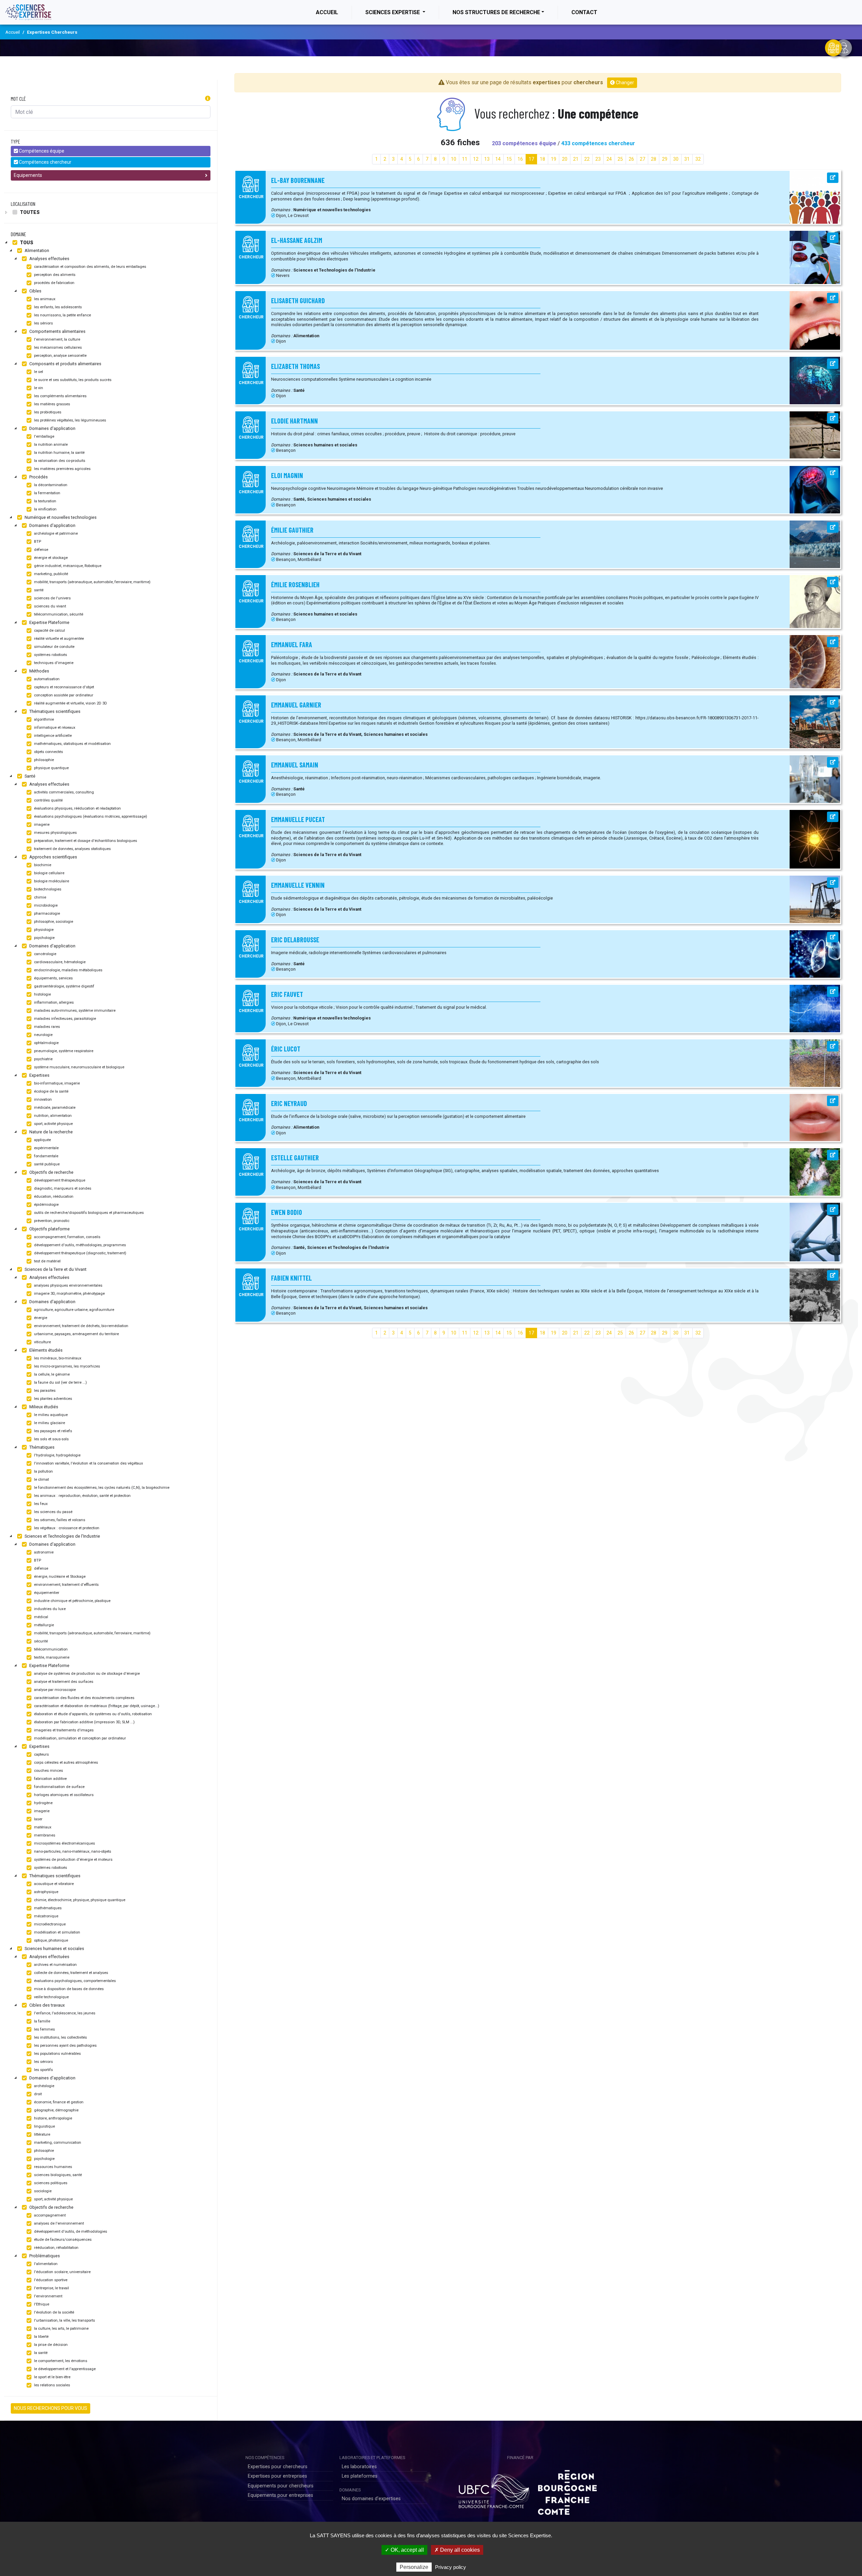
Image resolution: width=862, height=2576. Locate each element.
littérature (42, 2134)
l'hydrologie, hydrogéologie (57, 1455)
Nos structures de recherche (496, 12)
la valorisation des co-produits (59, 461)
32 (698, 159)
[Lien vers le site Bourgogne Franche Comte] (567, 2490)
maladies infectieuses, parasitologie (64, 1019)
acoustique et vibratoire (53, 1884)
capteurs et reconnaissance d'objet (63, 687)
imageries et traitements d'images (63, 1730)
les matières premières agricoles (62, 469)
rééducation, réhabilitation (56, 2248)
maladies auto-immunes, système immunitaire (74, 1011)
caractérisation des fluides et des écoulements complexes (84, 1698)
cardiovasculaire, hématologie (59, 962)
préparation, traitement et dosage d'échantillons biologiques (85, 841)
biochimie (42, 865)
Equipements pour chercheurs (281, 2486)
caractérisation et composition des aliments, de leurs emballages (90, 267)
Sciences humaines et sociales (54, 1949)
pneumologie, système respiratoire (63, 1051)
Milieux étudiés (43, 1407)
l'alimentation (45, 2264)
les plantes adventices (53, 1399)
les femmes (44, 2029)
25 (620, 159)
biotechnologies (47, 889)
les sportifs (43, 2070)
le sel (38, 372)
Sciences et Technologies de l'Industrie (62, 1536)
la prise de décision (50, 2345)
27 (642, 159)
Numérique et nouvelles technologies (60, 517)
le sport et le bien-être (52, 2377)
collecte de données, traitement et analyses (71, 1973)
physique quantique (51, 768)
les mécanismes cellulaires (57, 348)
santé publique (46, 1164)
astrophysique (46, 1892)
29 (665, 159)
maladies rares (46, 1027)
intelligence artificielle (52, 736)
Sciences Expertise (393, 12)
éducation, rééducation (53, 1197)
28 (654, 159)
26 (631, 159)
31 (687, 159)
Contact (584, 12)
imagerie (41, 825)
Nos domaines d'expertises (371, 2499)
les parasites (44, 1391)
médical (41, 1617)
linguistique (44, 2126)
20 (565, 159)
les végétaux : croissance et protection (66, 1528)
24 (609, 159)
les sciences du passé (53, 1512)
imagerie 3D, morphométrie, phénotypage (69, 1294)
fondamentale (46, 1156)
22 (587, 159)
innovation (42, 1099)
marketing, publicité (51, 574)
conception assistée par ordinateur (63, 695)
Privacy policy (451, 2567)
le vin (38, 388)
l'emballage (44, 436)
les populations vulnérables (57, 2054)
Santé (29, 776)
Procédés (38, 477)
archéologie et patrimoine (55, 533)
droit (37, 2094)
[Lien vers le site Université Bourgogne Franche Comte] (493, 2490)
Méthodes (39, 671)
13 (487, 159)
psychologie (44, 938)
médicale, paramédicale (54, 1108)
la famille (42, 2021)
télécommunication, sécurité (58, 614)
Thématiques (41, 1447)
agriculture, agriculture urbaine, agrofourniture (74, 1310)
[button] (208, 99)
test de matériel (47, 1261)
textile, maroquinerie (51, 1657)
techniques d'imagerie (53, 663)
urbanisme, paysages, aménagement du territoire (76, 1334)
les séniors (43, 323)
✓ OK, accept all (404, 2550)
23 (598, 159)
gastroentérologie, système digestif (64, 986)
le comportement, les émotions (60, 2361)
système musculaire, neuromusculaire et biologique (79, 1067)
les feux (40, 1504)
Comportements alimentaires (57, 331)
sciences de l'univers (52, 598)
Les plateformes (360, 2476)
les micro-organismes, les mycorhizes (67, 1366)
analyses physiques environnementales (68, 1285)
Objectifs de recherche (51, 1172)
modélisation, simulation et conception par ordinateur (79, 1738)
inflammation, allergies (53, 1002)
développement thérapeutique (59, 1180)
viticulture (42, 1342)
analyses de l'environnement (58, 2223)
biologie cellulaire (49, 873)
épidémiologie (46, 1205)
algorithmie (43, 719)
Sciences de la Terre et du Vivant (55, 1269)
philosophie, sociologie (53, 922)
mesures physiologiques (55, 833)
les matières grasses (52, 404)
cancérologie (45, 954)
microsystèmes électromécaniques (64, 1843)
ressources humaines (53, 2167)
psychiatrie (43, 1059)
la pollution (43, 1471)
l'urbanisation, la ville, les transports (64, 2320)
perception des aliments (54, 275)
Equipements (28, 175)
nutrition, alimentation (52, 1116)
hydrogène (43, 1803)
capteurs (41, 1754)
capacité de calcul (49, 631)
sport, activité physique (53, 1124)
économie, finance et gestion (58, 2102)
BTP (37, 542)
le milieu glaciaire (49, 1423)
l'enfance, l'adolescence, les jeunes (64, 2013)
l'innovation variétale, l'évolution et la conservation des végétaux (88, 1463)
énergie (40, 1318)
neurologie (43, 1035)
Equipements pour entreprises (280, 2495)
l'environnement (48, 2296)
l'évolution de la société (54, 2312)
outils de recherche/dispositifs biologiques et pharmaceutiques (88, 1213)
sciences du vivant (49, 606)
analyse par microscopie (54, 1690)
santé (38, 590)
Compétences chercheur (45, 162)
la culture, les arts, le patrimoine (61, 2329)
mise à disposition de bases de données (68, 1989)
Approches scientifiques (53, 857)
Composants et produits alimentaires (65, 364)
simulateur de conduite (54, 647)
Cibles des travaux (46, 2005)
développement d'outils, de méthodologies (70, 2232)
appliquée (42, 1140)
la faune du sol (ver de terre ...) (60, 1383)
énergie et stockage (50, 558)
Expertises (39, 1075)
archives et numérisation (55, 1965)
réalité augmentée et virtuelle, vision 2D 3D (70, 703)
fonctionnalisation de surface (59, 1787)
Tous (26, 243)
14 (498, 159)
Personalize (414, 2567)
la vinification (45, 509)
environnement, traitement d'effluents (66, 1585)
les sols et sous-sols (51, 1439)
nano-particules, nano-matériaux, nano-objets (72, 1851)
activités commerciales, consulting (63, 792)
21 (576, 159)
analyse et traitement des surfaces (63, 1682)
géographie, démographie (56, 2110)
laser (38, 1819)
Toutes (29, 212)
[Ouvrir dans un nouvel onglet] (833, 178)
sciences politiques (50, 2183)
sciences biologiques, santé (57, 2175)
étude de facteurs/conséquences (62, 2240)
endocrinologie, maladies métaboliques (68, 970)
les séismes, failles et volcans (59, 1520)
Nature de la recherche (51, 1132)
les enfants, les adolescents (57, 307)
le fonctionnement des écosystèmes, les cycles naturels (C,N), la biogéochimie (101, 1488)
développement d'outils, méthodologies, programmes (79, 1245)
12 (476, 159)
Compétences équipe (41, 151)
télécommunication (50, 1649)
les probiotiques (47, 412)
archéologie (44, 2086)
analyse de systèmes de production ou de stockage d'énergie (86, 1674)
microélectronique (49, 1924)
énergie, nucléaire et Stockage (59, 1577)
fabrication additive (50, 1779)
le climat (41, 1480)
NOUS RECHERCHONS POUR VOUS (51, 2408)
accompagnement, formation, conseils (67, 1237)
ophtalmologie (46, 1043)
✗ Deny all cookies (457, 2550)
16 (520, 159)
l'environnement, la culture (57, 339)
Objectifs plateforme (49, 1229)
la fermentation (47, 493)
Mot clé (18, 99)
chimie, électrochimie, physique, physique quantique (79, 1900)
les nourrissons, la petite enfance (62, 315)
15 (509, 159)
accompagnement (49, 2215)
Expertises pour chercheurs (278, 2467)
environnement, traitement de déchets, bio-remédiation (81, 1326)
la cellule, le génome (51, 1374)
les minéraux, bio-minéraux (57, 1358)
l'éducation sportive (50, 2280)
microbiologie (45, 905)
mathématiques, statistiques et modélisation (72, 744)
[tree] (111, 212)
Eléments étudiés (45, 1350)
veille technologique (51, 1997)
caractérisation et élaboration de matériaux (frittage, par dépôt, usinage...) (96, 1706)
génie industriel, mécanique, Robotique (67, 566)
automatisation (46, 679)
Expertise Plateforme (49, 622)
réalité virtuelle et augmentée (58, 639)
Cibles (35, 291)
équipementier (46, 1593)
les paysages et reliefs (53, 1431)
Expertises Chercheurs (52, 32)
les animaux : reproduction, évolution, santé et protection (82, 1496)
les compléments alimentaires (60, 396)
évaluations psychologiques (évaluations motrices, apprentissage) (90, 816)
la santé (40, 2353)
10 (454, 159)
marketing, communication (57, 2143)
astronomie (43, 1552)
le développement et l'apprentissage (64, 2369)
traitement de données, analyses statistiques (72, 849)
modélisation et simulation (57, 1932)
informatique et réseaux (54, 728)
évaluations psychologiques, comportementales (74, 1981)
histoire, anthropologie (53, 2118)
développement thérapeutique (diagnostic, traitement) (80, 1253)
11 (465, 159)
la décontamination (50, 485)
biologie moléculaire (51, 881)
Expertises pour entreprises (277, 2476)
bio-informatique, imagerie (56, 1083)
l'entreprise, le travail (51, 2288)
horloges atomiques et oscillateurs (63, 1795)
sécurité (40, 1641)
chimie (40, 897)
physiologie (43, 930)
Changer (624, 83)
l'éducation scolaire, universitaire (62, 2272)
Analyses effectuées (49, 259)
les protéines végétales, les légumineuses (70, 420)
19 (554, 159)
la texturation (45, 501)
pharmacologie (46, 914)
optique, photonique (51, 1940)
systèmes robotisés (50, 655)
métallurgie (43, 1625)
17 (531, 159)
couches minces (48, 1771)
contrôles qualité (48, 800)
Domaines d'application (52, 428)
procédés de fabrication (54, 283)
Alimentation (36, 250)
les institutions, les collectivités (60, 2037)
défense (41, 550)
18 (542, 159)
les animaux (44, 299)
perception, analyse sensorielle (60, 356)
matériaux (42, 1827)
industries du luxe (49, 1609)
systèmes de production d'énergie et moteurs (73, 1860)
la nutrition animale (50, 445)
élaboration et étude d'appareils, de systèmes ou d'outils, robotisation (92, 1714)
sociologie (42, 2191)
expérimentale (46, 1148)
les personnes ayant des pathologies (65, 2046)
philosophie (43, 760)
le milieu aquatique (50, 1415)
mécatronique (46, 1916)
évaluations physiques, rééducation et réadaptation (77, 808)
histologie (42, 994)
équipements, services (53, 978)
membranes (44, 1835)
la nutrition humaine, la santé (59, 453)
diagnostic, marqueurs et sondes (62, 1188)
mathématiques (47, 1908)
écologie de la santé (51, 1091)
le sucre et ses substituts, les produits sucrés (72, 380)
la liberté (41, 2337)
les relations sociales (52, 2385)
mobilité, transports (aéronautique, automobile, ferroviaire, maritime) (92, 582)
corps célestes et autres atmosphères (65, 1763)
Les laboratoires (359, 2467)
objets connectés (48, 752)
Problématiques (44, 2256)
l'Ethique (41, 2304)
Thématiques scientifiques (54, 711)
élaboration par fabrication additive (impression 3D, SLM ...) (84, 1722)
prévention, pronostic (51, 1221)
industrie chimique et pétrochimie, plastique (72, 1601)
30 (676, 159)
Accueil (334, 12)
